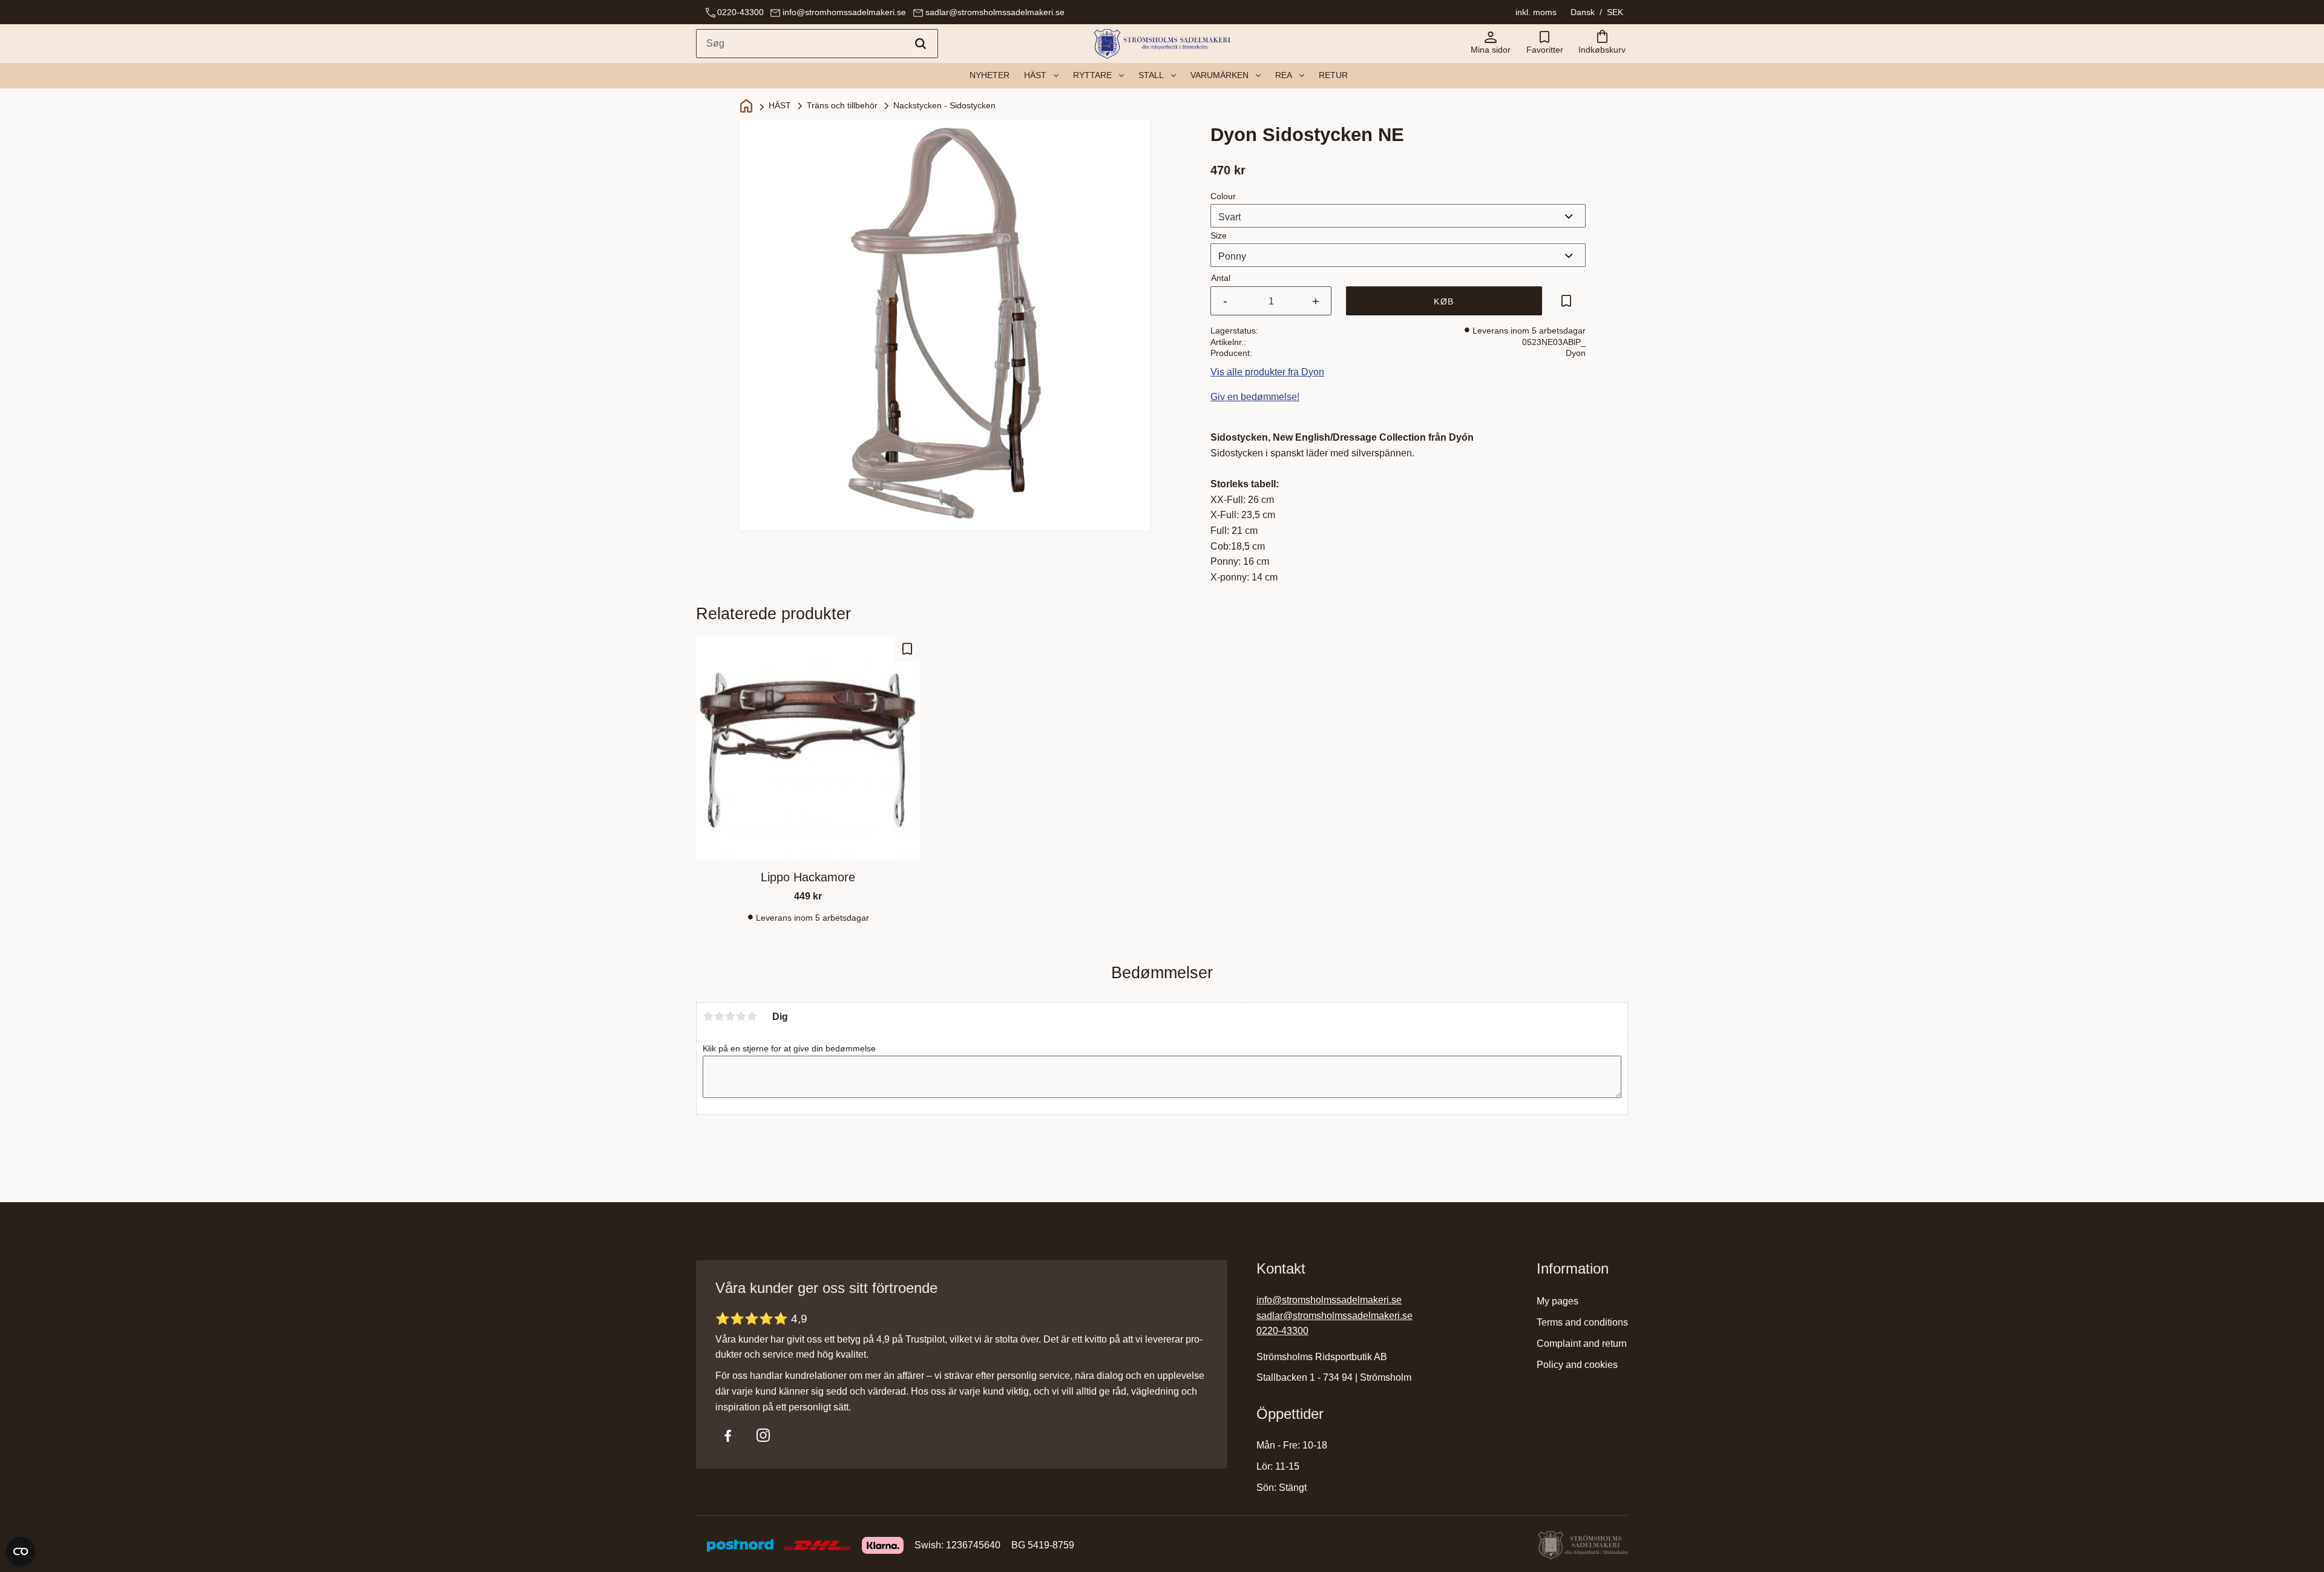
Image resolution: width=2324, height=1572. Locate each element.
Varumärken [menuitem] (1219, 75)
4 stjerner (741, 1016)
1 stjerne (708, 1016)
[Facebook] (728, 1435)
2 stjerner (719, 1016)
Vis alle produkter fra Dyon (1267, 372)
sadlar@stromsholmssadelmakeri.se (995, 12)
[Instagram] (763, 1435)
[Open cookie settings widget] (21, 1551)
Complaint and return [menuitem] (1582, 1343)
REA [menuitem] (1284, 75)
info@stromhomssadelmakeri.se (844, 12)
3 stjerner (730, 1016)
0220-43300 (740, 12)
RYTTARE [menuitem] (1092, 75)
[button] (1544, 44)
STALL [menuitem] (1151, 75)
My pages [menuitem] (1558, 1301)
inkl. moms (1536, 12)
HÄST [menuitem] (1035, 75)
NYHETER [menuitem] (990, 75)
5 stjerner (752, 1016)
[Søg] (921, 44)
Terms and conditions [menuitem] (1582, 1322)
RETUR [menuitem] (1333, 75)
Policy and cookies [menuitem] (1577, 1365)
